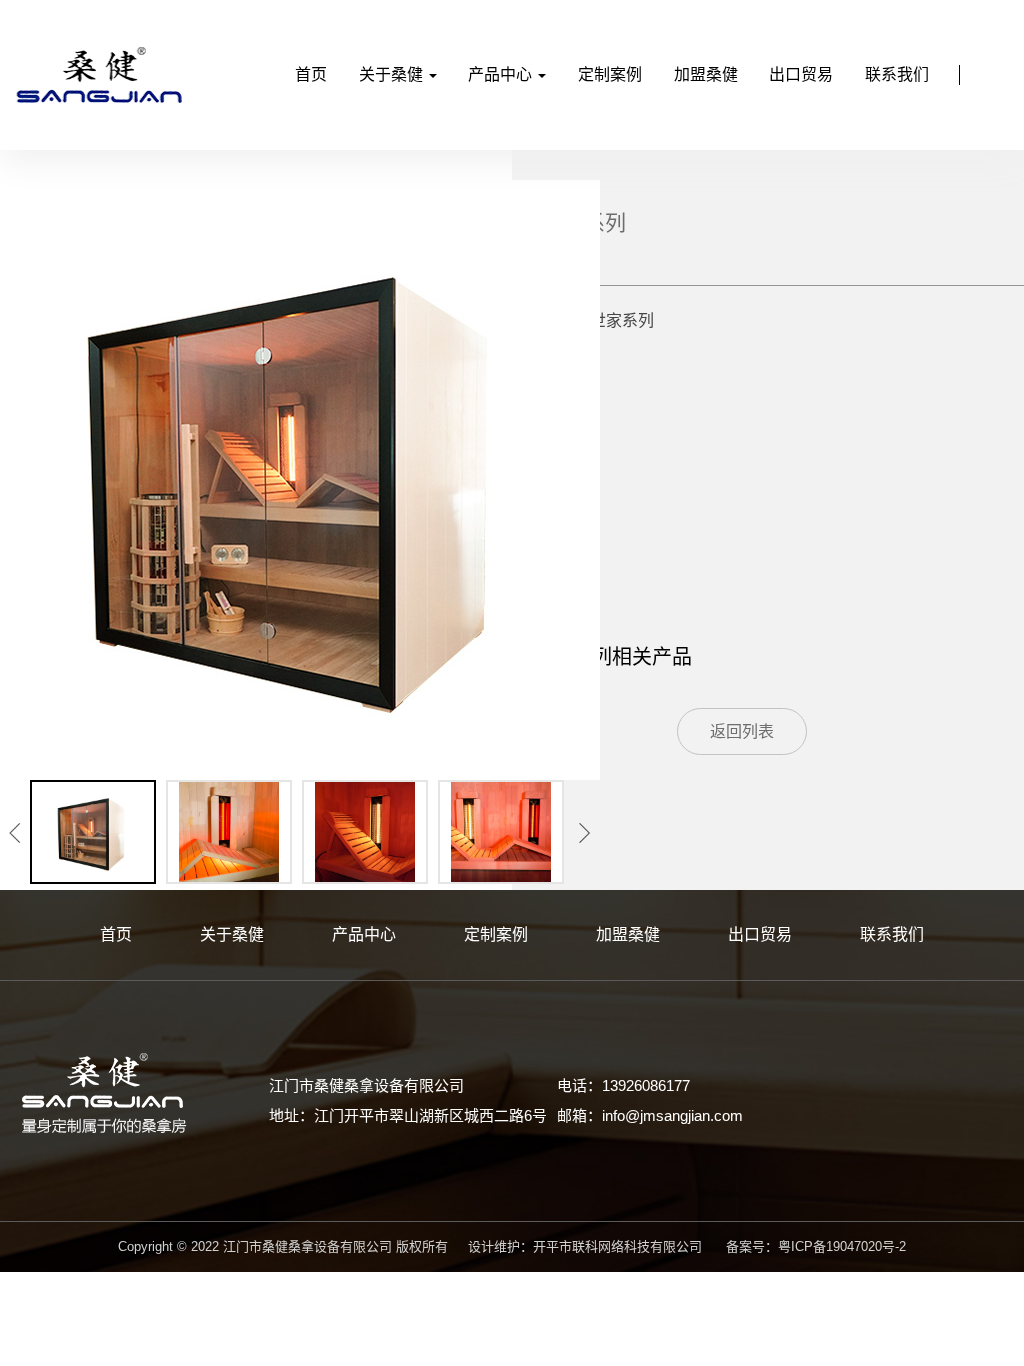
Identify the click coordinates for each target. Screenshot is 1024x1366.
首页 (311, 74)
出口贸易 (801, 74)
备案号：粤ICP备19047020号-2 (816, 1246)
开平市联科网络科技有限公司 (617, 1246)
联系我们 (897, 74)
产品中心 (502, 74)
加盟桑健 (706, 74)
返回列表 (742, 731)
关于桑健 (393, 74)
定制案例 (610, 74)
